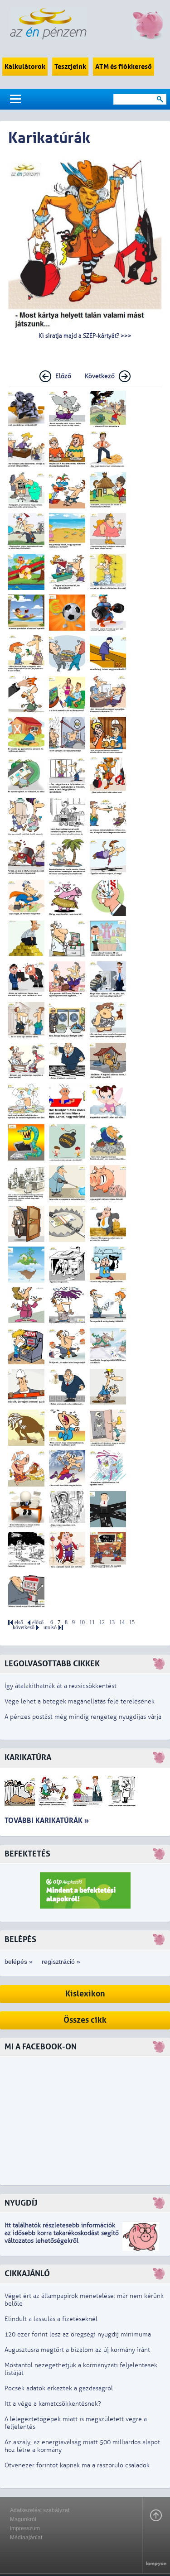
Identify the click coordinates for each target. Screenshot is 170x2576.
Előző (63, 376)
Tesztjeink (70, 67)
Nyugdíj (21, 2203)
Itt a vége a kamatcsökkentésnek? (53, 2404)
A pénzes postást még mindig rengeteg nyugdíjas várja (83, 1717)
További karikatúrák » (47, 1820)
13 (112, 1623)
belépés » (19, 1962)
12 (102, 1623)
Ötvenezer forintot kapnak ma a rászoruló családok (77, 2465)
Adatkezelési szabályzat (40, 2510)
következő (24, 1628)
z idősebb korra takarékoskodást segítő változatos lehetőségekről (62, 2237)
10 (82, 1623)
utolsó (50, 1628)
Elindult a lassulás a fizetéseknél (51, 2319)
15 (132, 1623)
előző (38, 1623)
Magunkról (23, 2519)
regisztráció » (61, 1962)
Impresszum (25, 2528)
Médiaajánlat (26, 2538)
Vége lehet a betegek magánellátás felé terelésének (80, 1701)
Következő (100, 376)
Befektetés (27, 1854)
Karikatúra (28, 1758)
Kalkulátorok (25, 67)
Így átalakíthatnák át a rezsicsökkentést (61, 1686)
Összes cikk (85, 2020)
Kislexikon (85, 1994)
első (19, 1623)
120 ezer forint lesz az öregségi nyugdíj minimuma (78, 2334)
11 (92, 1623)
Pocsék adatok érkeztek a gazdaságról (59, 2388)
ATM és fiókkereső (124, 67)
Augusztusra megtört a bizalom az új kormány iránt (77, 2350)
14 (122, 1623)
